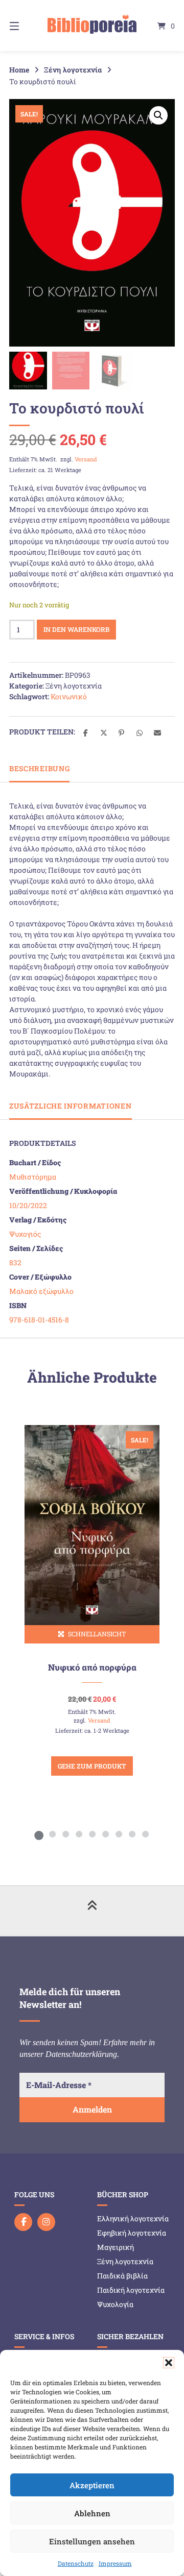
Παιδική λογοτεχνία (131, 2290)
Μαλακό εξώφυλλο (41, 1291)
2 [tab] (52, 1834)
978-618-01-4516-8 (39, 1320)
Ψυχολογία (115, 2304)
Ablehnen (92, 2513)
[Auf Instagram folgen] (46, 2222)
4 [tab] (79, 1834)
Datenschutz (76, 2563)
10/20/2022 (28, 1205)
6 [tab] (105, 1834)
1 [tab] (39, 1834)
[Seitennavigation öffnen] (26, 26)
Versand (86, 459)
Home (19, 70)
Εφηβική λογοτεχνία (132, 2233)
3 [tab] (65, 1834)
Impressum (115, 2563)
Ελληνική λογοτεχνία (133, 2218)
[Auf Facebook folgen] (23, 2222)
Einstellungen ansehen (92, 2541)
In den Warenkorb (76, 629)
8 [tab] (132, 1834)
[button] (169, 2363)
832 (15, 1262)
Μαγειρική (116, 2247)
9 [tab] (145, 1834)
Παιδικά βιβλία (122, 2276)
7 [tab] (119, 1834)
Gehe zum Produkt (92, 1766)
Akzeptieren (92, 2485)
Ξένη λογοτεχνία (73, 70)
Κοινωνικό (69, 696)
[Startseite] (92, 26)
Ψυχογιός (25, 1234)
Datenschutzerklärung (81, 2054)
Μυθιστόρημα (33, 1177)
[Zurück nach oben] (92, 1911)
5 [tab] (92, 1834)
